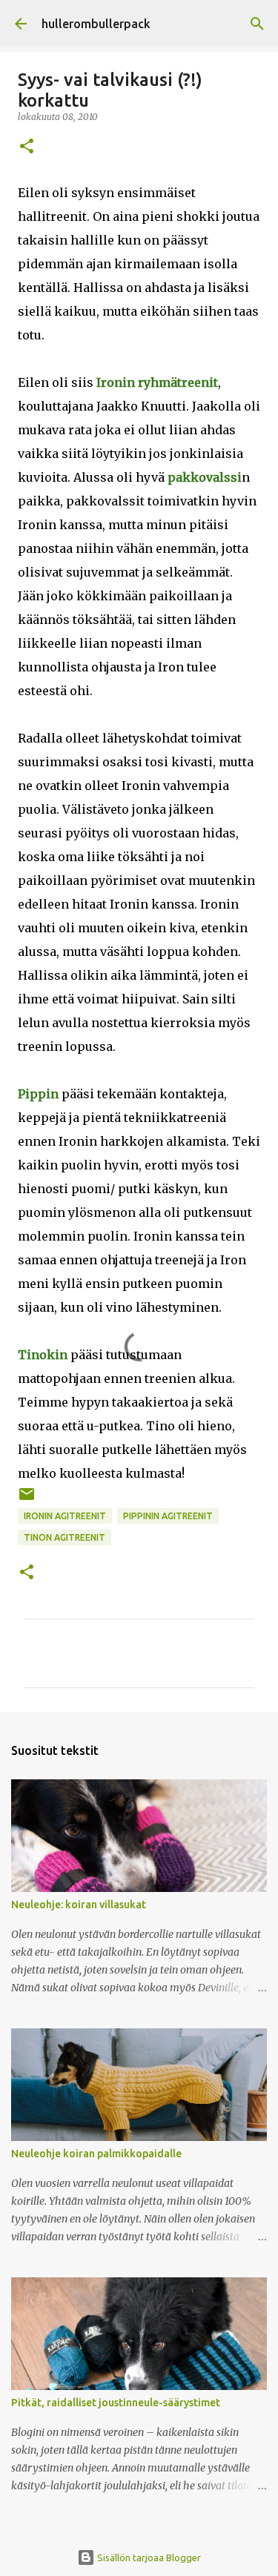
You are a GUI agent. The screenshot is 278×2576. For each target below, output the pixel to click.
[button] (27, 147)
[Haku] (257, 24)
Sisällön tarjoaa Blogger (148, 2557)
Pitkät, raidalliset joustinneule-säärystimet (116, 2403)
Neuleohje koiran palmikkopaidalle (96, 2154)
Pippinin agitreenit (168, 1516)
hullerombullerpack (96, 24)
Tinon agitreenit (64, 1537)
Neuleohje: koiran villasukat (79, 1905)
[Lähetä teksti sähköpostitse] (27, 1500)
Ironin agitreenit (65, 1516)
